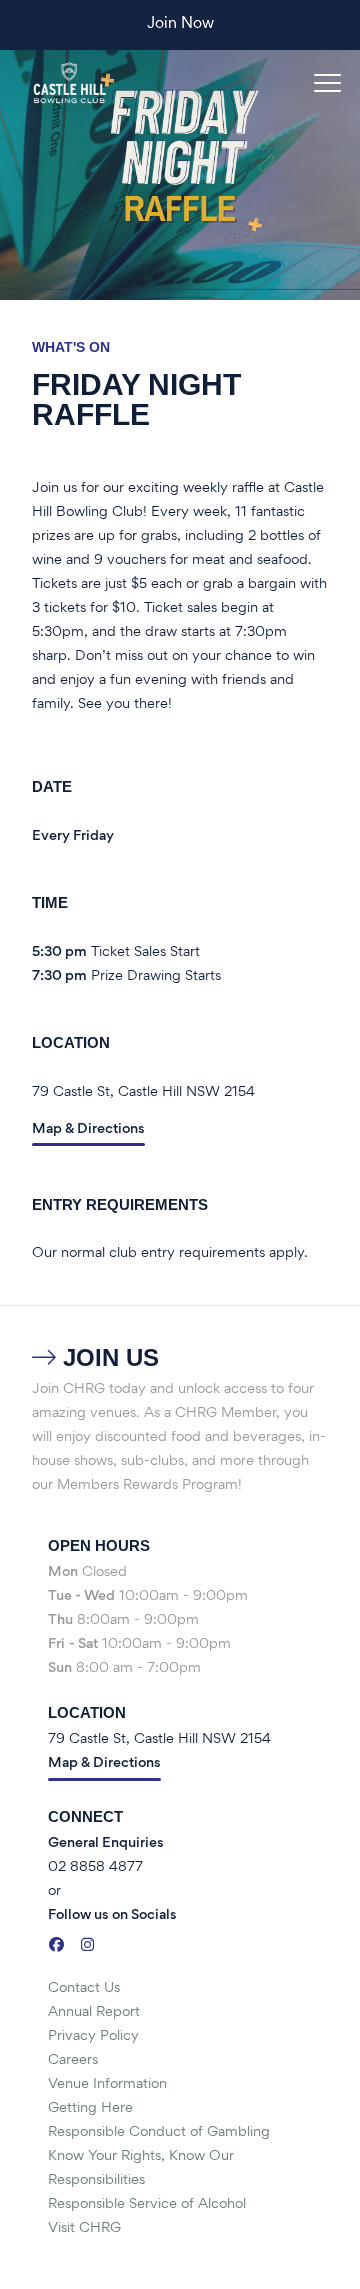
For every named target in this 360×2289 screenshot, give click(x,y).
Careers (73, 2060)
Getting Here (90, 2108)
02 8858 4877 (95, 1867)
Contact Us (84, 1988)
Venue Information (107, 2084)
